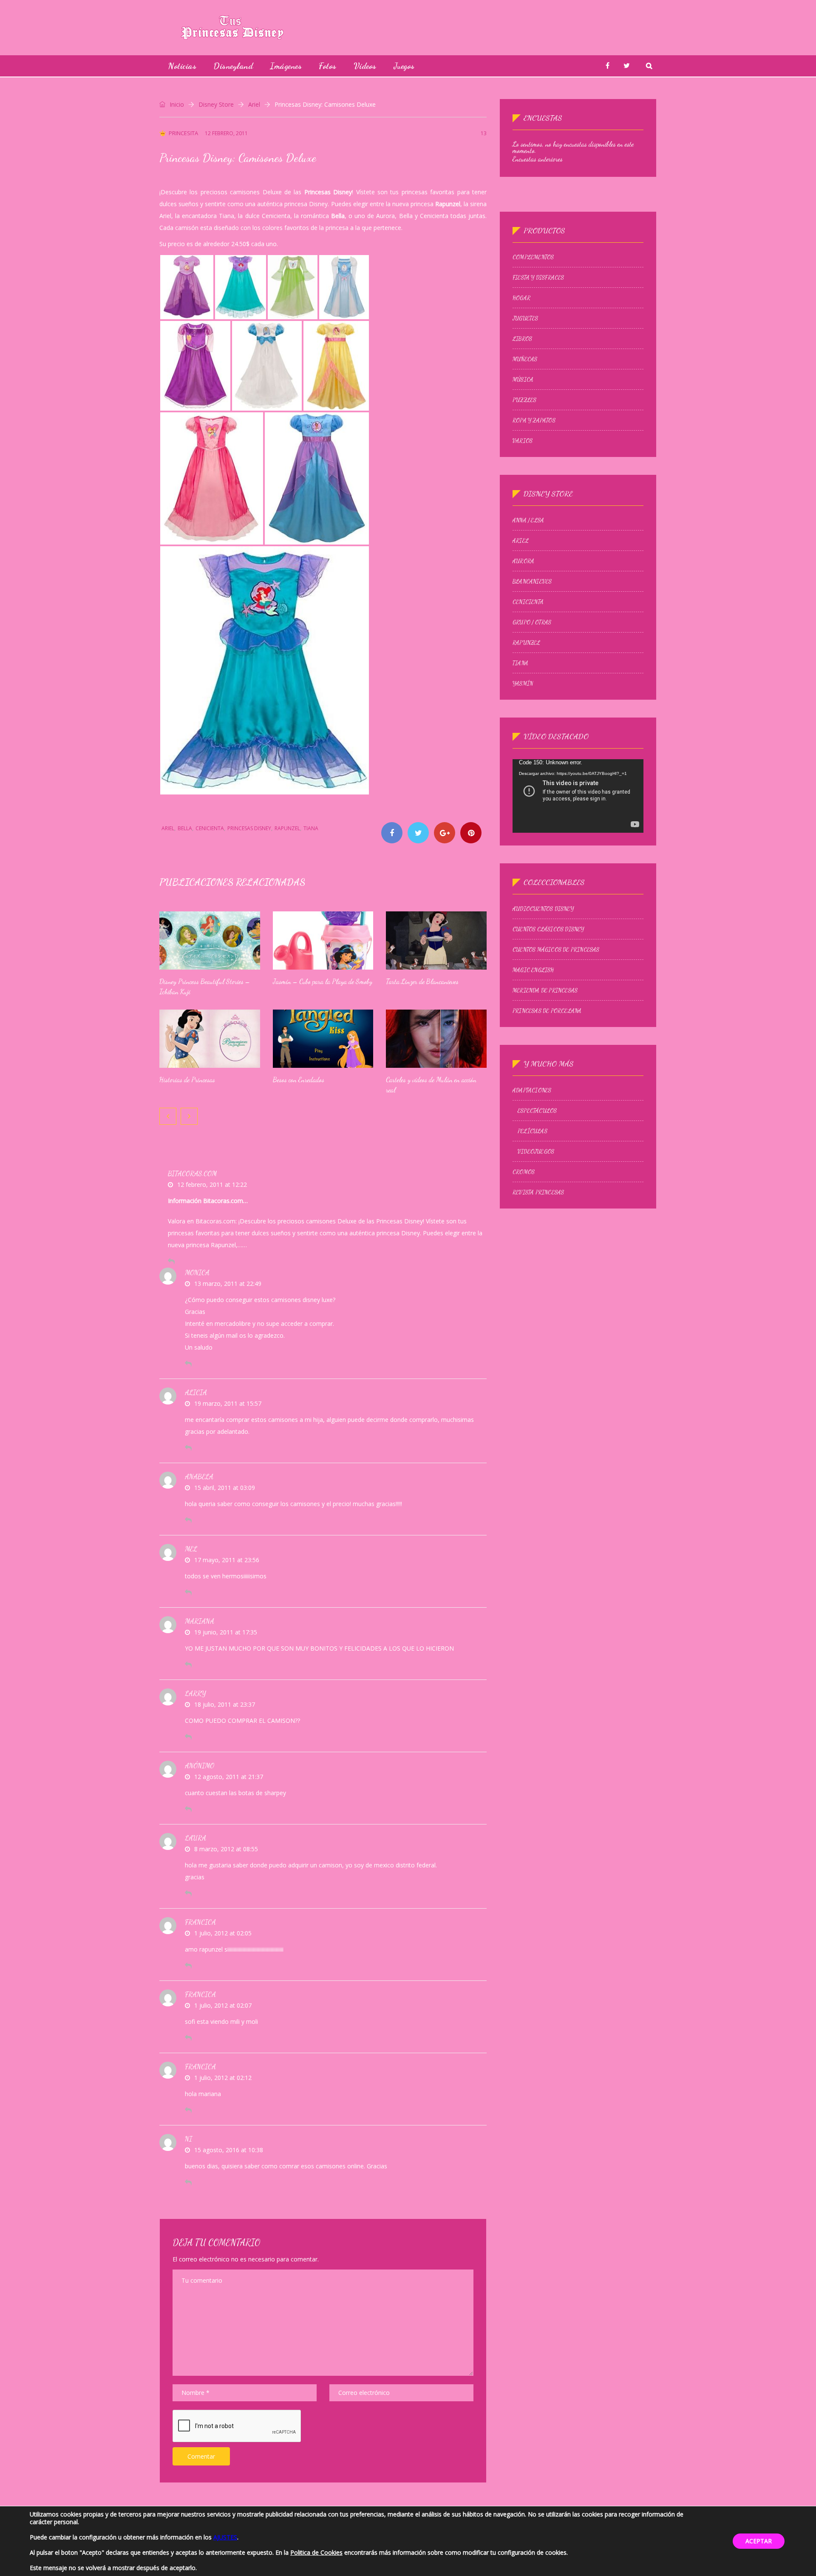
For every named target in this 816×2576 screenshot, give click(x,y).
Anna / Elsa (528, 520)
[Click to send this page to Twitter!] (418, 833)
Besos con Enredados (299, 1079)
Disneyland (233, 66)
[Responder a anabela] (188, 1520)
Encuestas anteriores (538, 159)
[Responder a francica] (188, 1966)
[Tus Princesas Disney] (232, 27)
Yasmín (523, 684)
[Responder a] (188, 1809)
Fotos (328, 66)
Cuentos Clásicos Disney (548, 929)
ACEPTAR (759, 2541)
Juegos (404, 66)
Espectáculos (537, 1111)
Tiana (311, 828)
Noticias (182, 66)
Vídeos (365, 66)
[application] (578, 796)
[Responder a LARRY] (188, 1737)
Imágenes (286, 66)
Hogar (521, 298)
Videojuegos (536, 1152)
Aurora (523, 561)
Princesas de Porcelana (547, 1011)
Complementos (533, 257)
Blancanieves (532, 582)
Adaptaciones (532, 1090)
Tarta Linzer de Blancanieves (422, 981)
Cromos (524, 1172)
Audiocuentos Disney (543, 909)
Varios (523, 441)
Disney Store (216, 104)
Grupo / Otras (532, 622)
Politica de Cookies (316, 2552)
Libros (522, 339)
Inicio (176, 104)
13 (484, 133)
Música (523, 380)
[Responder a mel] (188, 1592)
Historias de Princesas (187, 1079)
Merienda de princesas (545, 990)
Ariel (254, 104)
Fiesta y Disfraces (538, 278)
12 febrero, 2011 (226, 133)
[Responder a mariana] (188, 1665)
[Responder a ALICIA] (188, 1448)
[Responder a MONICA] (188, 1364)
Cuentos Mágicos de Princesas (556, 950)
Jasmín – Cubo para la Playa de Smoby (323, 981)
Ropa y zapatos (534, 420)
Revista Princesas (538, 1192)
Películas (533, 1131)
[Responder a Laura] (188, 1893)
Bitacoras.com (192, 1173)
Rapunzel (287, 828)
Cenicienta (210, 828)
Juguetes (526, 318)
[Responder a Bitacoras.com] (171, 1261)
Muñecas (525, 359)
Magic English (533, 970)
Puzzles (524, 400)
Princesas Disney (249, 828)
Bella (185, 828)
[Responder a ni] (188, 2182)
